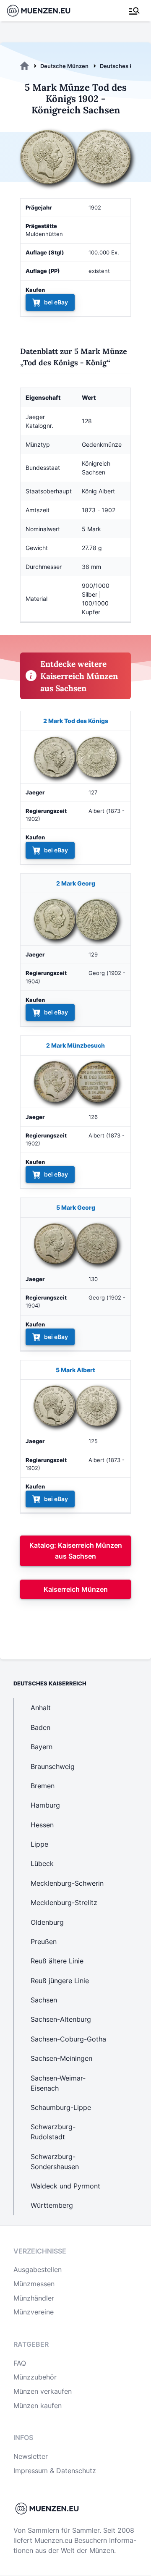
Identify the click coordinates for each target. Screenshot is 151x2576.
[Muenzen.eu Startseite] (44, 11)
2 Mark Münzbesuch (75, 1045)
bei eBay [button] (56, 302)
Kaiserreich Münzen (76, 1589)
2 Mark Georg (76, 883)
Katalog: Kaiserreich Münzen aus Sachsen (76, 1551)
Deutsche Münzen (64, 66)
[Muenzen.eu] (25, 66)
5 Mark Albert (75, 1370)
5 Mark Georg (76, 1207)
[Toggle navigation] (134, 11)
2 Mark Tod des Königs (76, 721)
